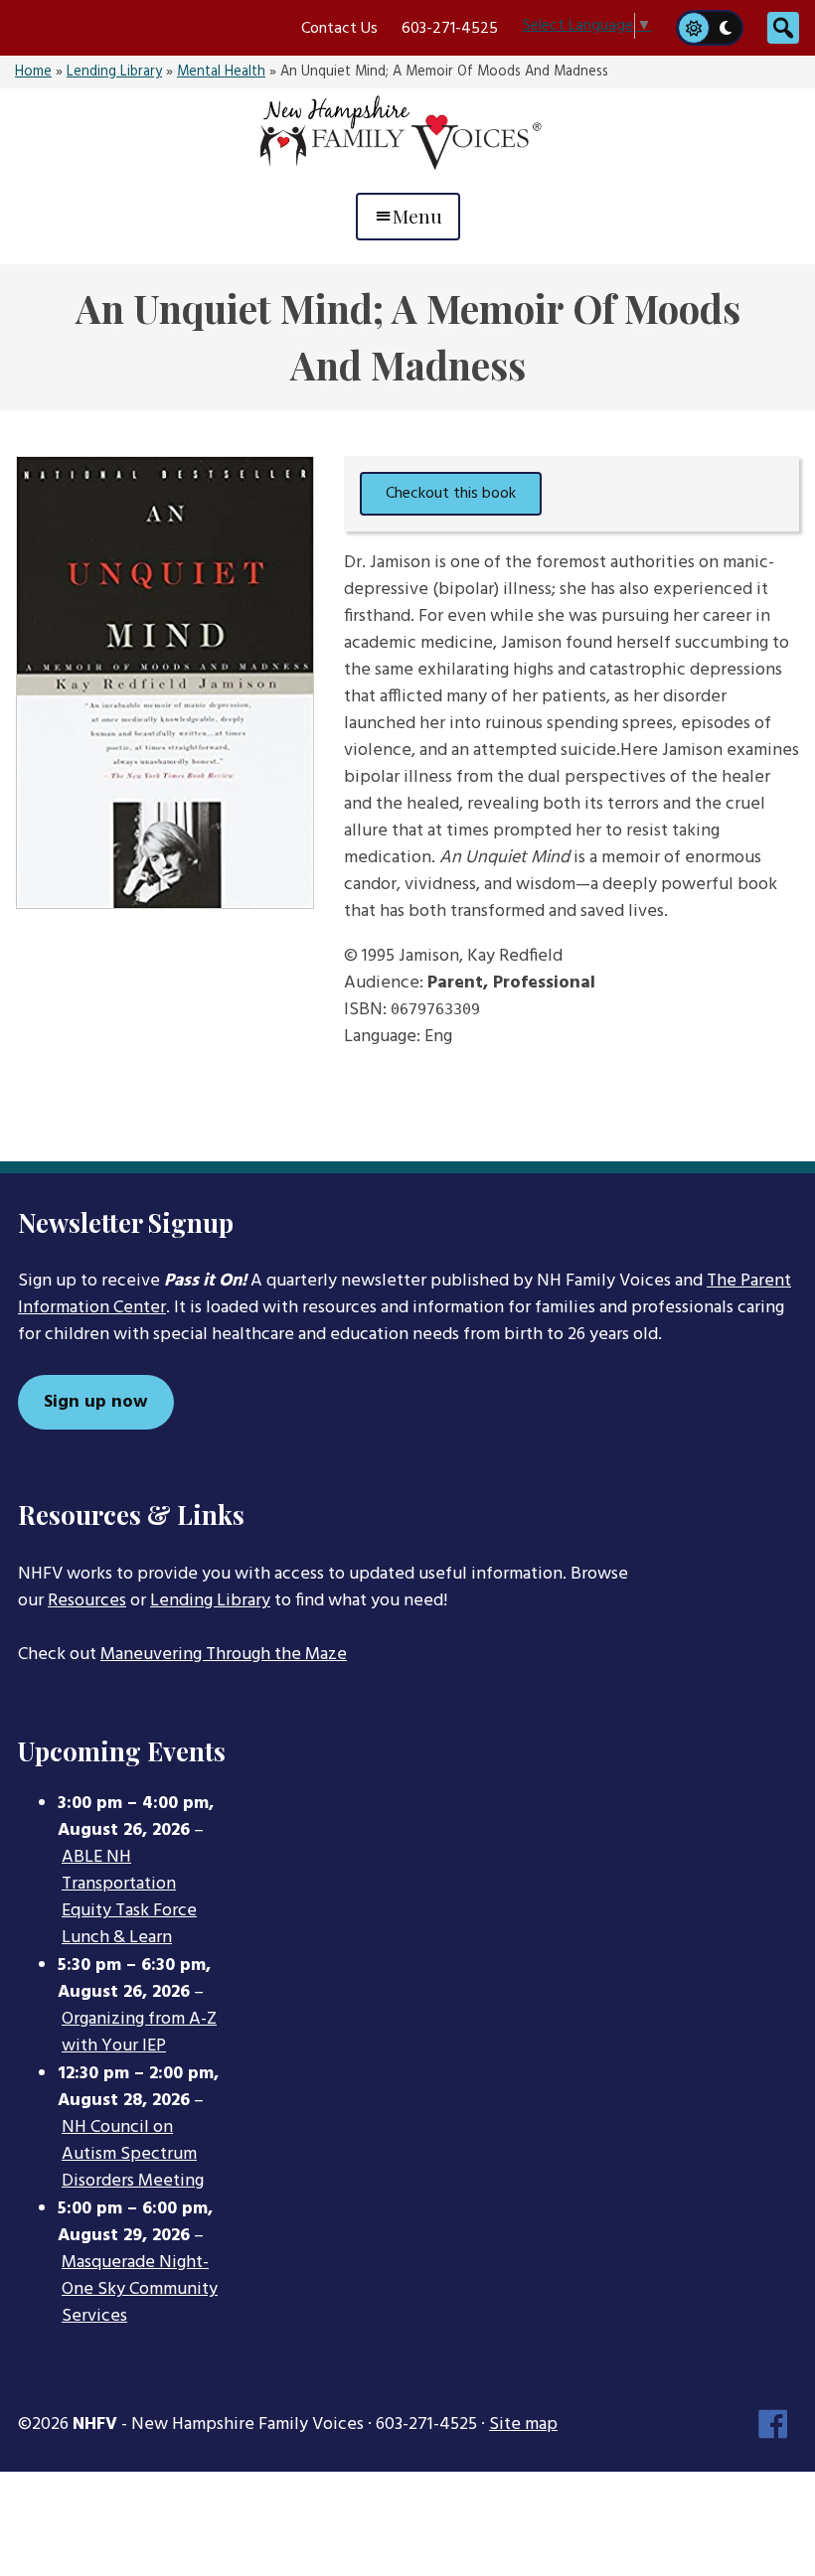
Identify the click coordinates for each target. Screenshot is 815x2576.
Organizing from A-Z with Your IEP (139, 2033)
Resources (87, 1601)
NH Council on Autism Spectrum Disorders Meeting (133, 2155)
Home (33, 72)
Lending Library (114, 72)
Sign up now (96, 1402)
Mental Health (221, 72)
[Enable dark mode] (727, 28)
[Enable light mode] (693, 28)
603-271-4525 (450, 29)
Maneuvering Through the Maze (224, 1655)
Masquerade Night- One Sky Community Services (140, 2290)
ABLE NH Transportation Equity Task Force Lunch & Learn (129, 1898)
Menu (417, 216)
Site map (523, 2424)
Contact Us (339, 29)
